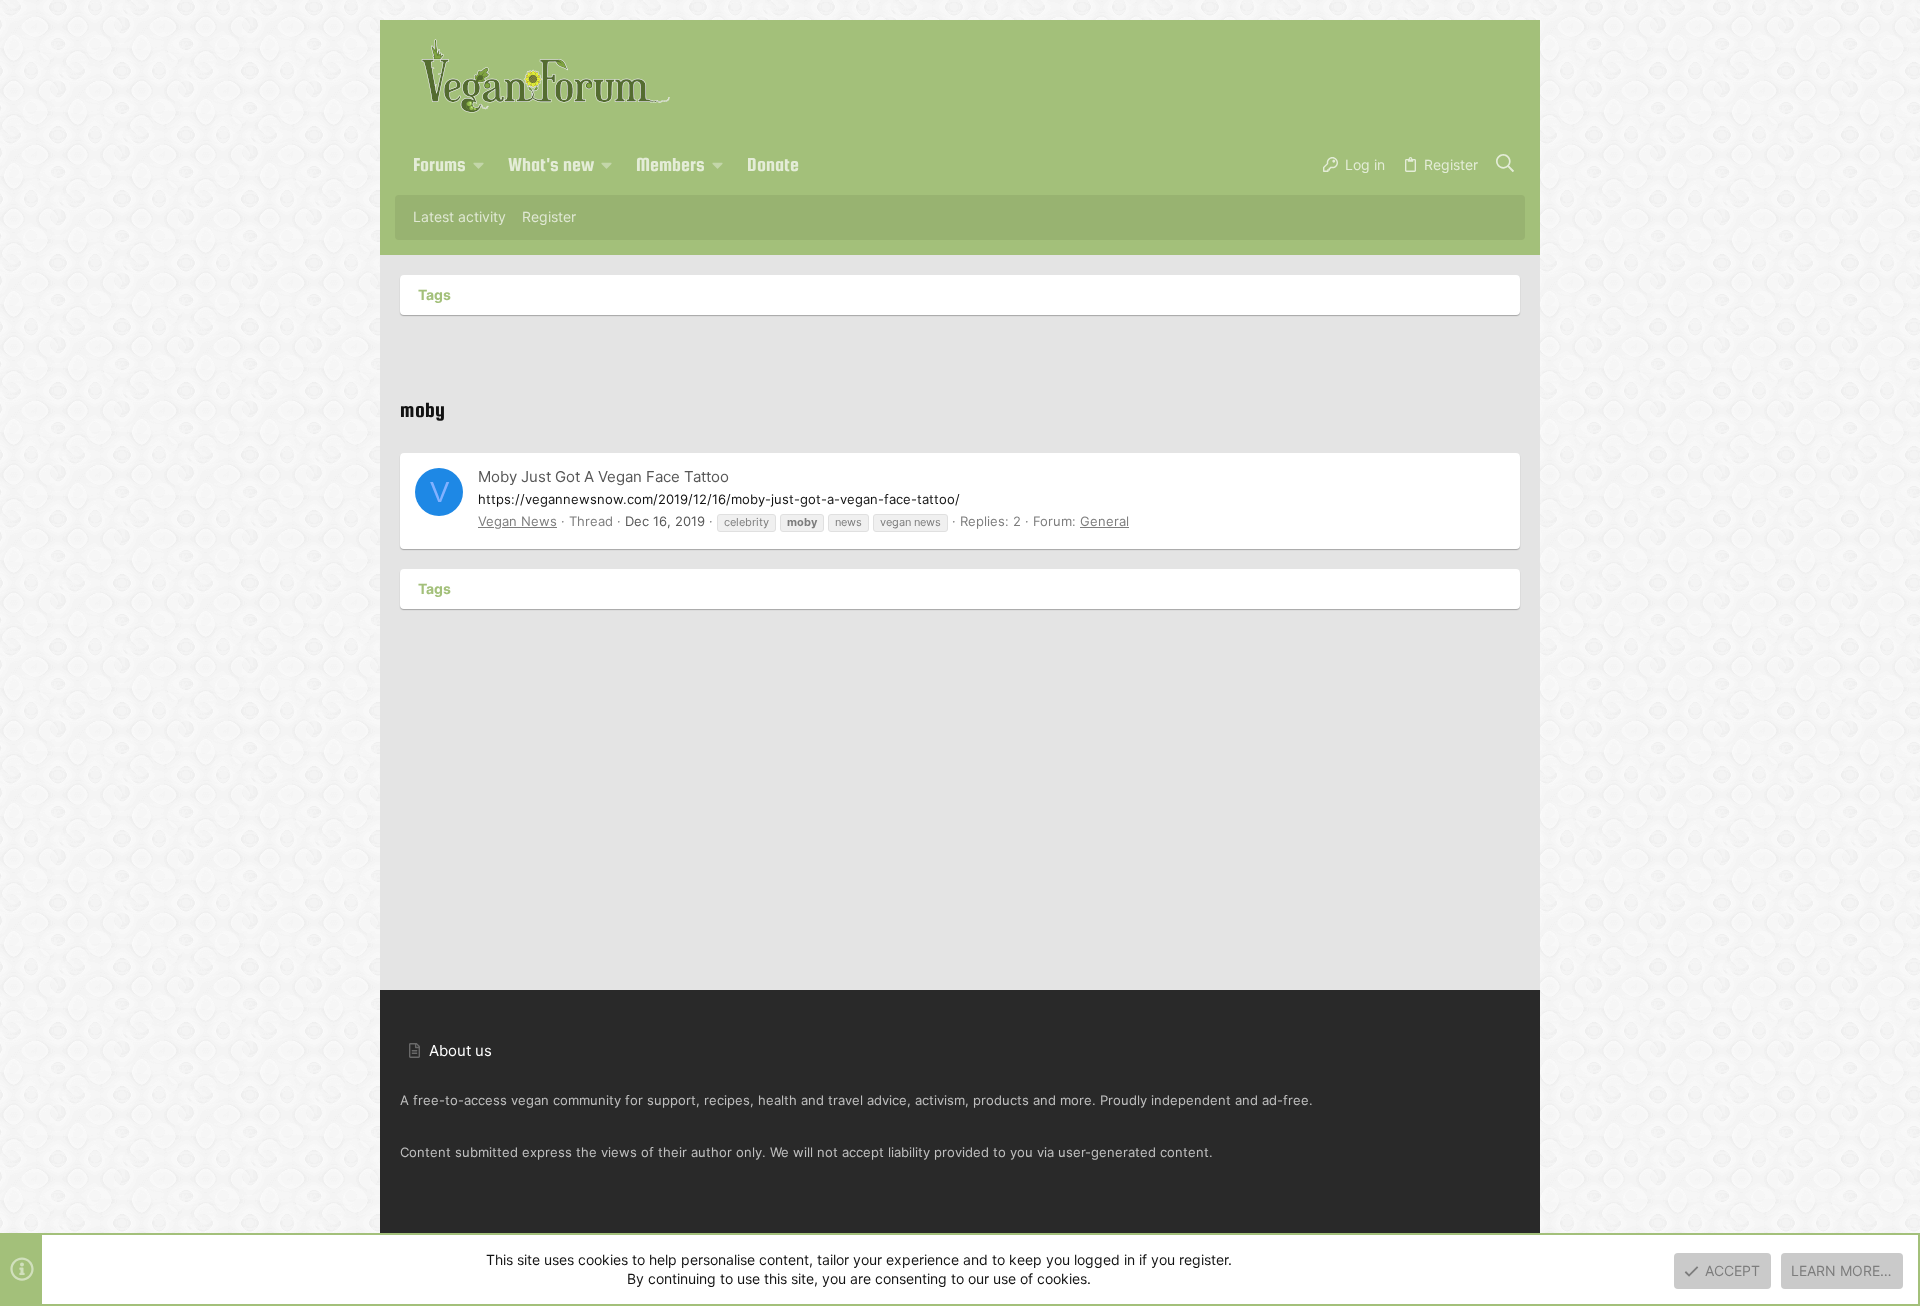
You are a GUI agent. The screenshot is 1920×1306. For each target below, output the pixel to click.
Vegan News (517, 521)
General (1104, 521)
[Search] (1505, 165)
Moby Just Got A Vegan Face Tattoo (603, 476)
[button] (479, 165)
